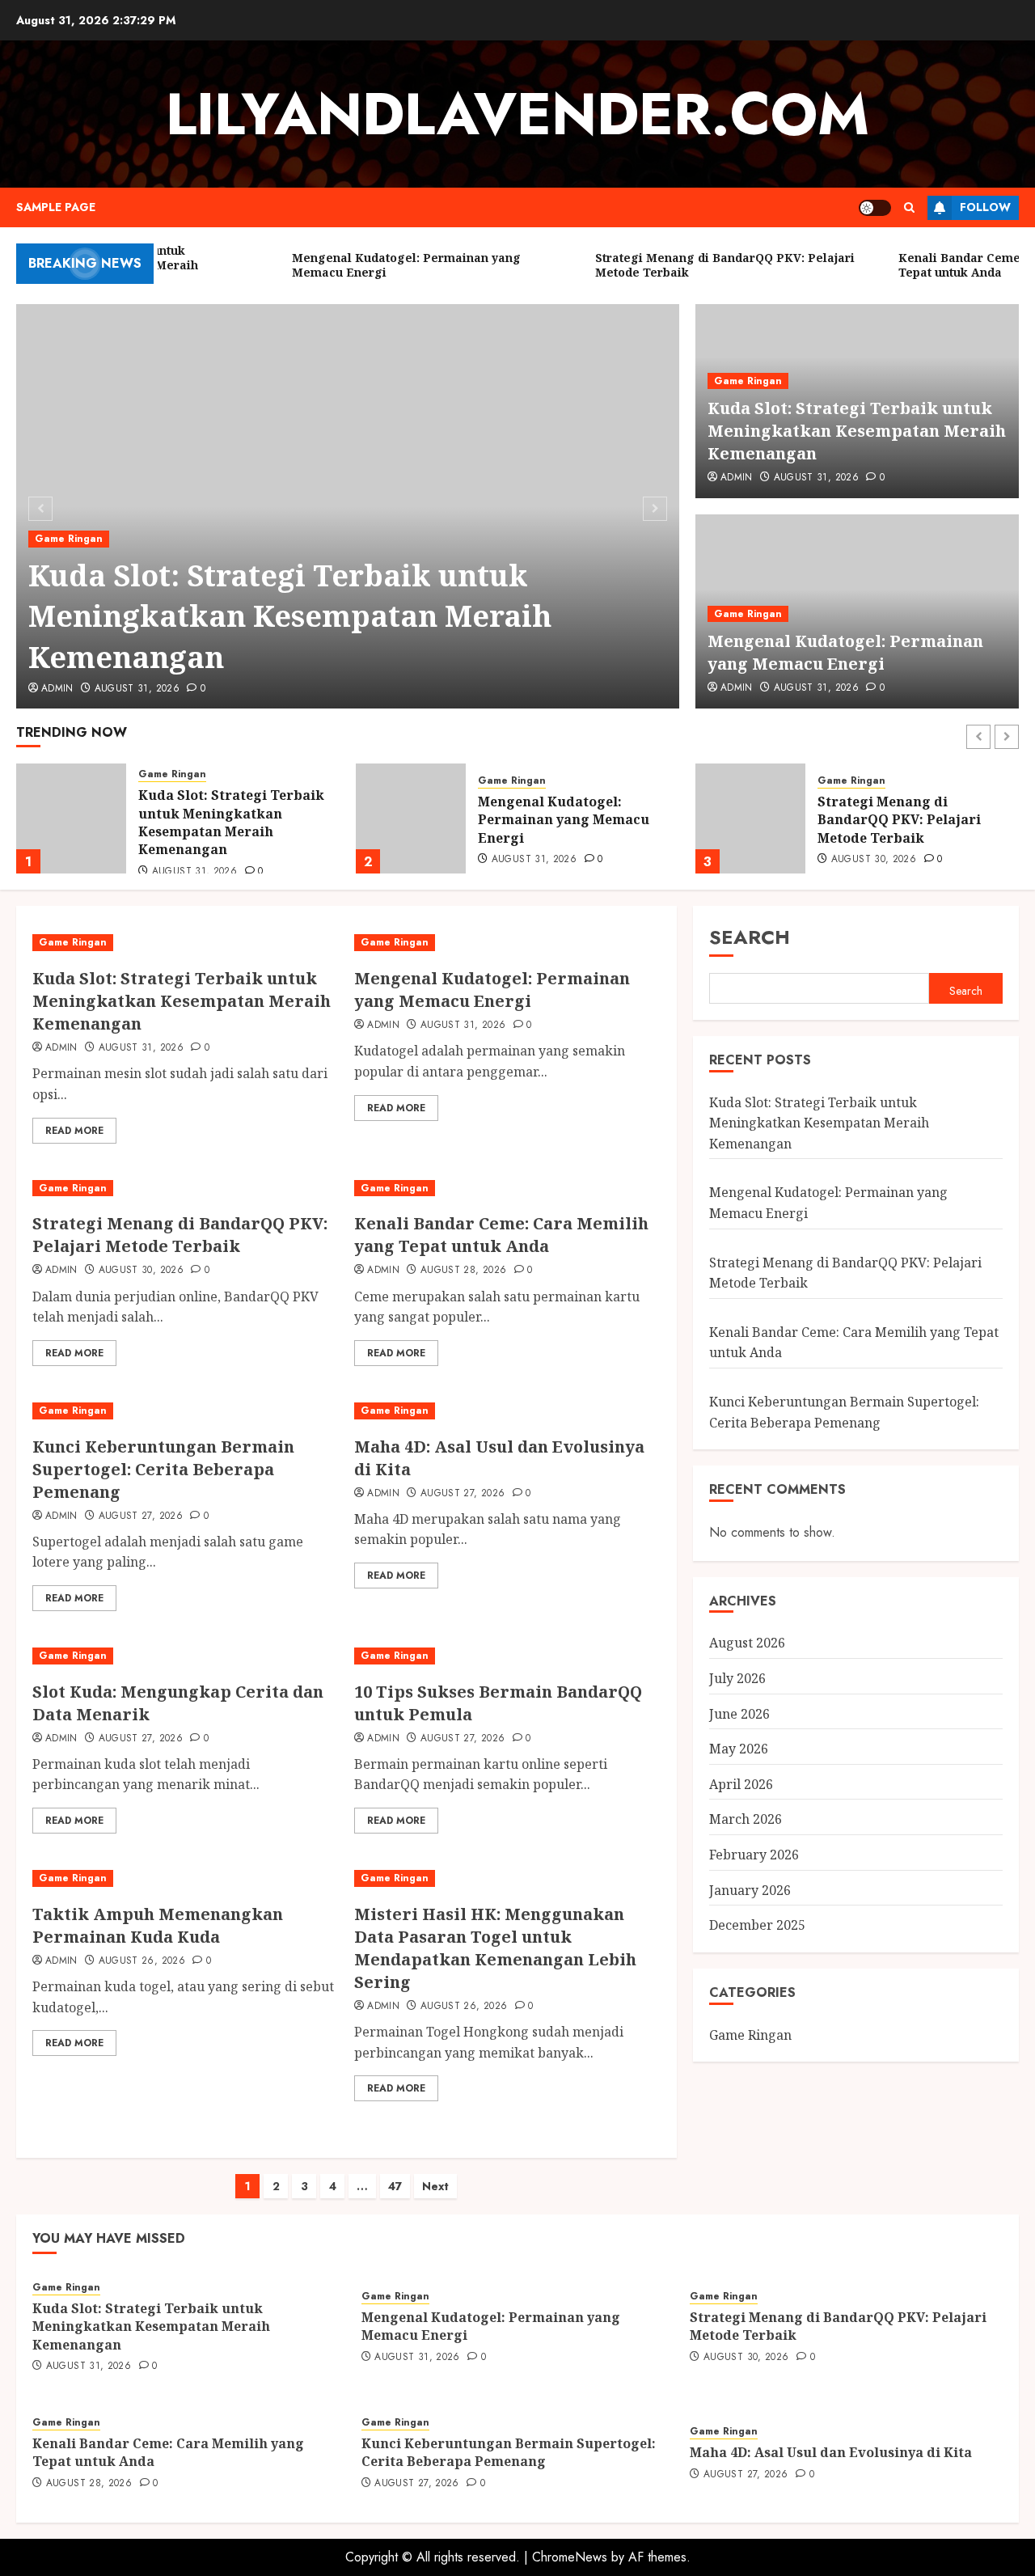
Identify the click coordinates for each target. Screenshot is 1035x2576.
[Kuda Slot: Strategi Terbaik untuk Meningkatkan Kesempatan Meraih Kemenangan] (185, 943)
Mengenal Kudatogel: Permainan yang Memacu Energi (845, 652)
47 (395, 2186)
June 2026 (739, 1714)
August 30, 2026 (534, 860)
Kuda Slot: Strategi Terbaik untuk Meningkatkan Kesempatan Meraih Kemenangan (290, 616)
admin (57, 689)
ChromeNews (570, 2557)
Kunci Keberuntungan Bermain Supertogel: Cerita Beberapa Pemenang (163, 1469)
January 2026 (750, 1890)
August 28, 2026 (874, 860)
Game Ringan (69, 539)
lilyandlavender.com (517, 114)
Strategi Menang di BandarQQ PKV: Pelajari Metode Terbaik (560, 820)
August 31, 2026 (137, 689)
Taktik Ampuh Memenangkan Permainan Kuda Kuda (158, 1925)
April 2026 (741, 1784)
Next (435, 2186)
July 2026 (737, 1678)
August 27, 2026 (141, 1516)
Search (750, 937)
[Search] (909, 207)
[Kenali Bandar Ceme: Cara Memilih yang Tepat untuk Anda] (750, 818)
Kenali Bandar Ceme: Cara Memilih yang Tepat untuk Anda (907, 820)
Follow (985, 207)
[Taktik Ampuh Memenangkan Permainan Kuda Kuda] (185, 1878)
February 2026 (754, 1855)
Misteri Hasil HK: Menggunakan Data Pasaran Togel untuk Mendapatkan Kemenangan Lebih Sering (495, 1948)
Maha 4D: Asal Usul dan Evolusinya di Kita (831, 2452)
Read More (74, 1131)
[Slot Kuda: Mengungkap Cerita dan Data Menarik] (185, 1656)
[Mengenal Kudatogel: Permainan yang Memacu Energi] (71, 818)
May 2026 (739, 1749)
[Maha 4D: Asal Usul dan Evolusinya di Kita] (507, 1411)
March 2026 (746, 1819)
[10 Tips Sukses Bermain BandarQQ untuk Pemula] (507, 1656)
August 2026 (747, 1643)
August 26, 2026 (142, 1961)
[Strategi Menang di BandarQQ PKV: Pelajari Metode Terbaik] (411, 818)
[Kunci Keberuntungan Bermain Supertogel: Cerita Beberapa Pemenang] (185, 1411)
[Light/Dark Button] (875, 208)
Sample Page (56, 207)
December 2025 (757, 1925)
